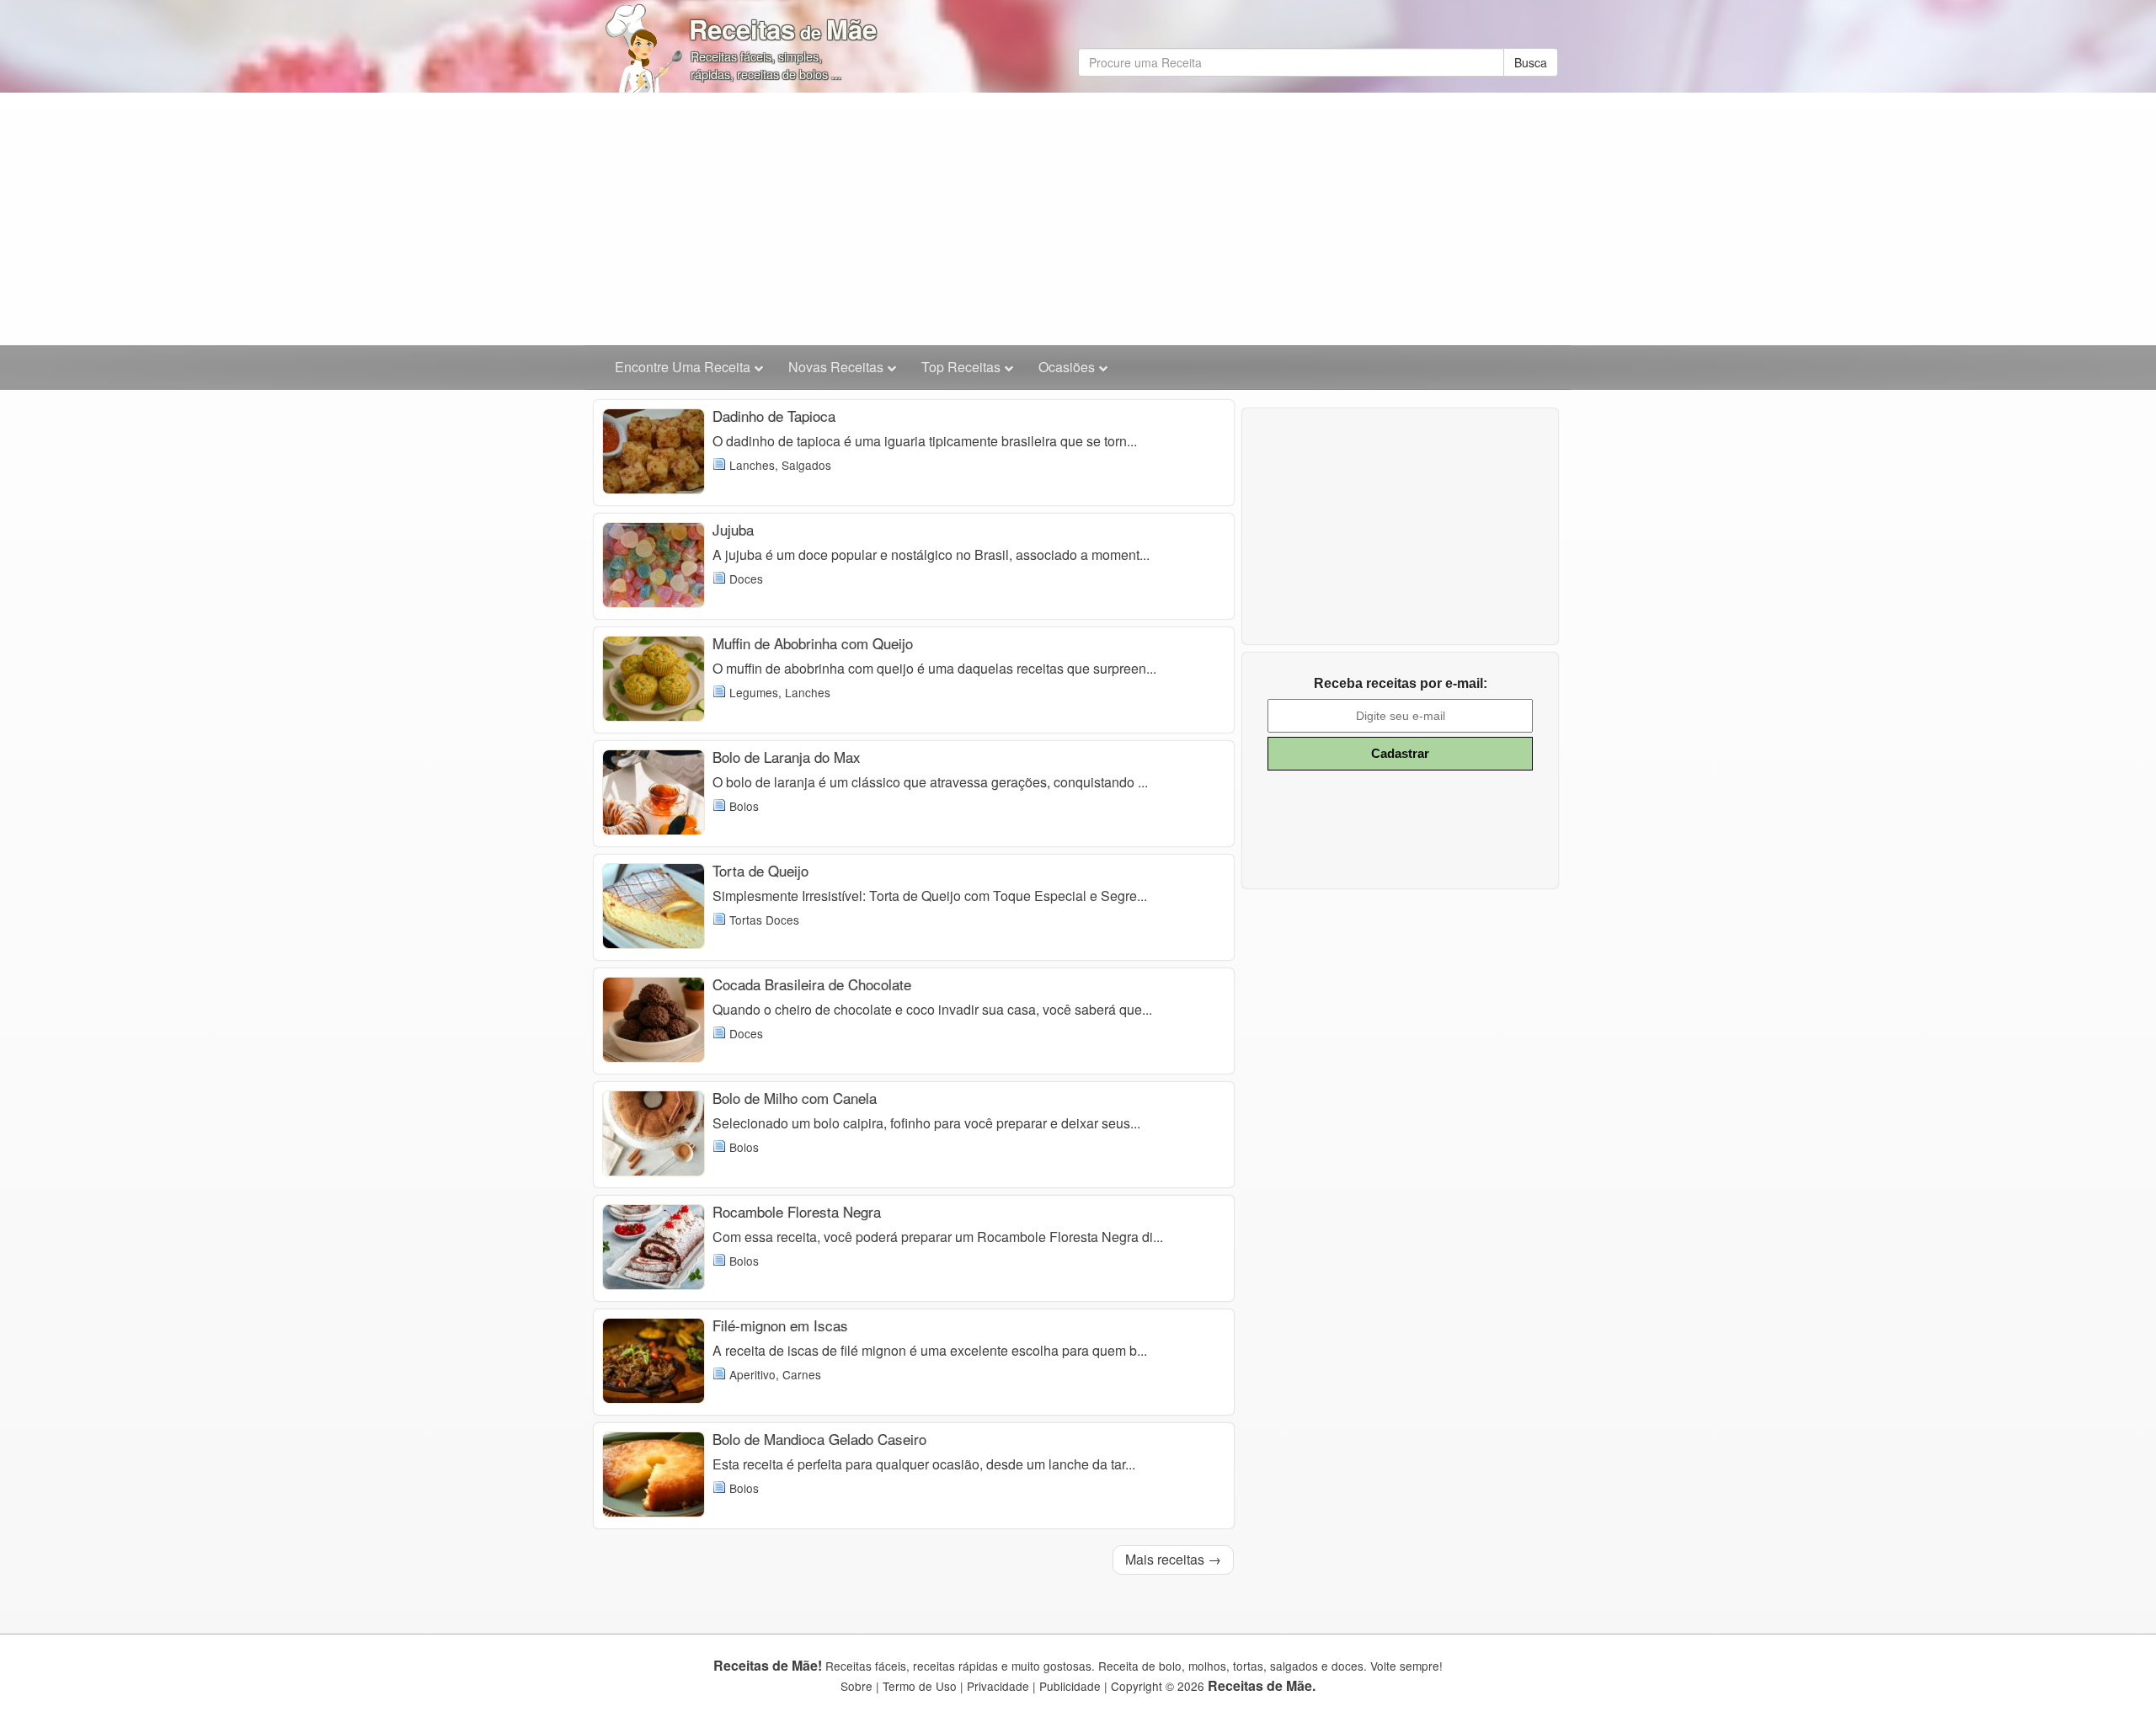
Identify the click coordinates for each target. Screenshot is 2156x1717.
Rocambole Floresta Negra (797, 1211)
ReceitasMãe (783, 29)
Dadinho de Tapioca (774, 416)
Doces (746, 579)
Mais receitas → (1173, 1559)
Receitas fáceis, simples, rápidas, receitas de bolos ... (766, 65)
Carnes (802, 1374)
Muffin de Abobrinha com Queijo (813, 643)
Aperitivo (752, 1374)
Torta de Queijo (760, 870)
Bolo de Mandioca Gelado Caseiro (819, 1439)
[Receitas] (644, 43)
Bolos (744, 806)
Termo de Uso (920, 1686)
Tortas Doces (764, 920)
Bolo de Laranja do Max (787, 757)
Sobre (857, 1686)
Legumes (754, 692)
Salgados (806, 465)
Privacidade (998, 1686)
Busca (1531, 62)
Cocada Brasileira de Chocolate (812, 984)
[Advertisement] (1078, 219)
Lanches (752, 465)
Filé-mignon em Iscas (780, 1325)
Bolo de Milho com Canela (795, 1098)
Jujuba (733, 529)
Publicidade (1070, 1686)
